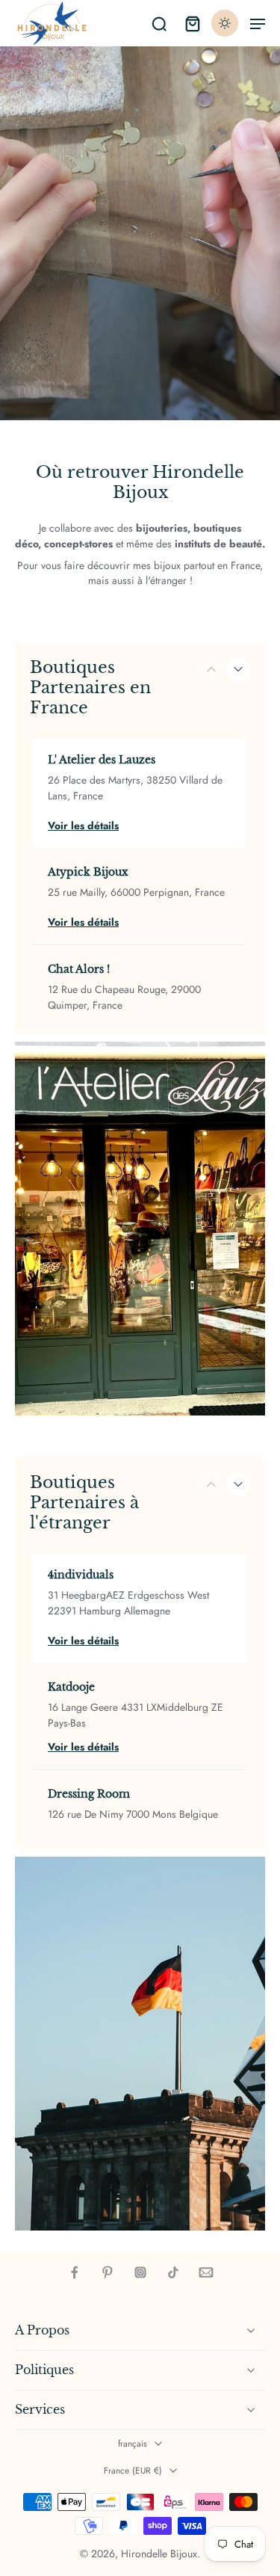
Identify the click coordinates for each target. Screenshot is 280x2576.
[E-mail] (206, 2272)
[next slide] (238, 669)
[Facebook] (75, 2272)
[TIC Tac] (173, 2272)
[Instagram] (140, 2272)
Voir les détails (83, 826)
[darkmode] (225, 23)
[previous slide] (211, 669)
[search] (159, 23)
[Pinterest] (108, 2272)
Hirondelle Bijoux (159, 2554)
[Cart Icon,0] (192, 23)
